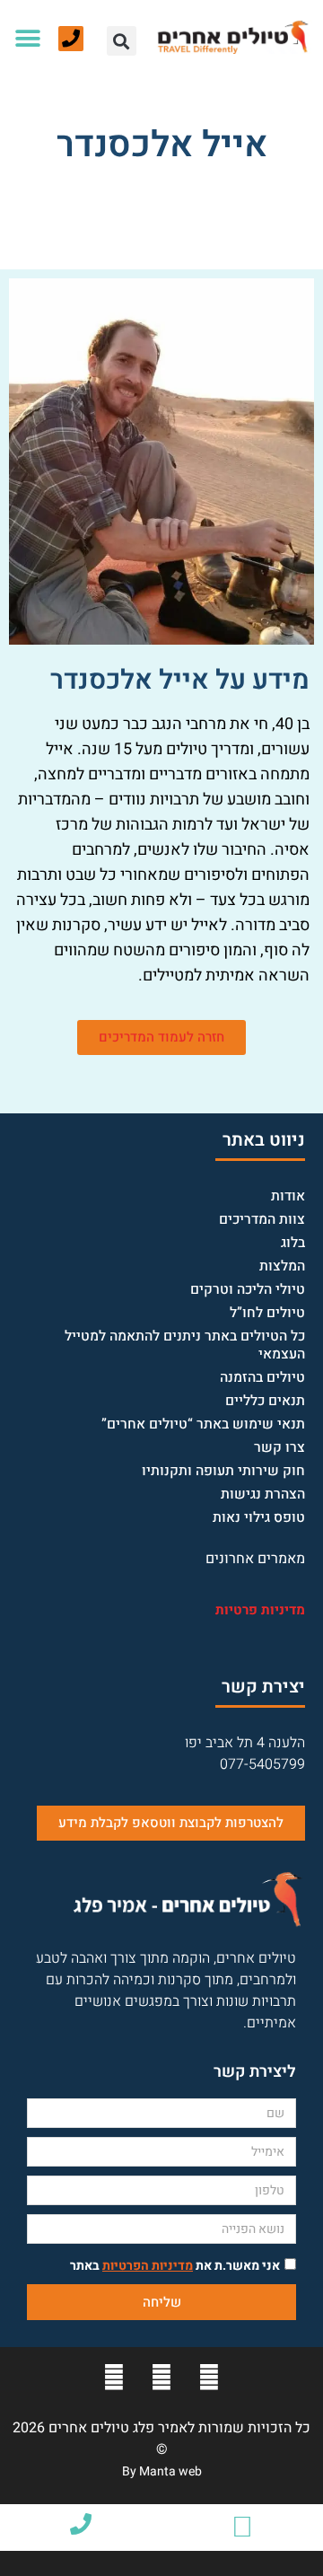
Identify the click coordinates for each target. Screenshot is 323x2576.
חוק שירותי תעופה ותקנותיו (223, 1471)
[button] (122, 41)
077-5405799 (262, 1764)
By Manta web (162, 2471)
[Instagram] (114, 2378)
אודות (288, 1196)
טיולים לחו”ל (267, 1313)
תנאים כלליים (265, 1401)
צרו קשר (279, 1448)
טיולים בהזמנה (262, 1378)
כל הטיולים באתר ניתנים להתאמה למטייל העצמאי (185, 1345)
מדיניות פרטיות (260, 1610)
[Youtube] (161, 2378)
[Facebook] (209, 2378)
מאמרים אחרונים (255, 1559)
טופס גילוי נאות (259, 1518)
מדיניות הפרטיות (148, 2266)
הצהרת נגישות (263, 1495)
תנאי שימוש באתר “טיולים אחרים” (203, 1424)
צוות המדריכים (262, 1220)
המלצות (282, 1266)
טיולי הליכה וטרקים (248, 1290)
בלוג (293, 1243)
